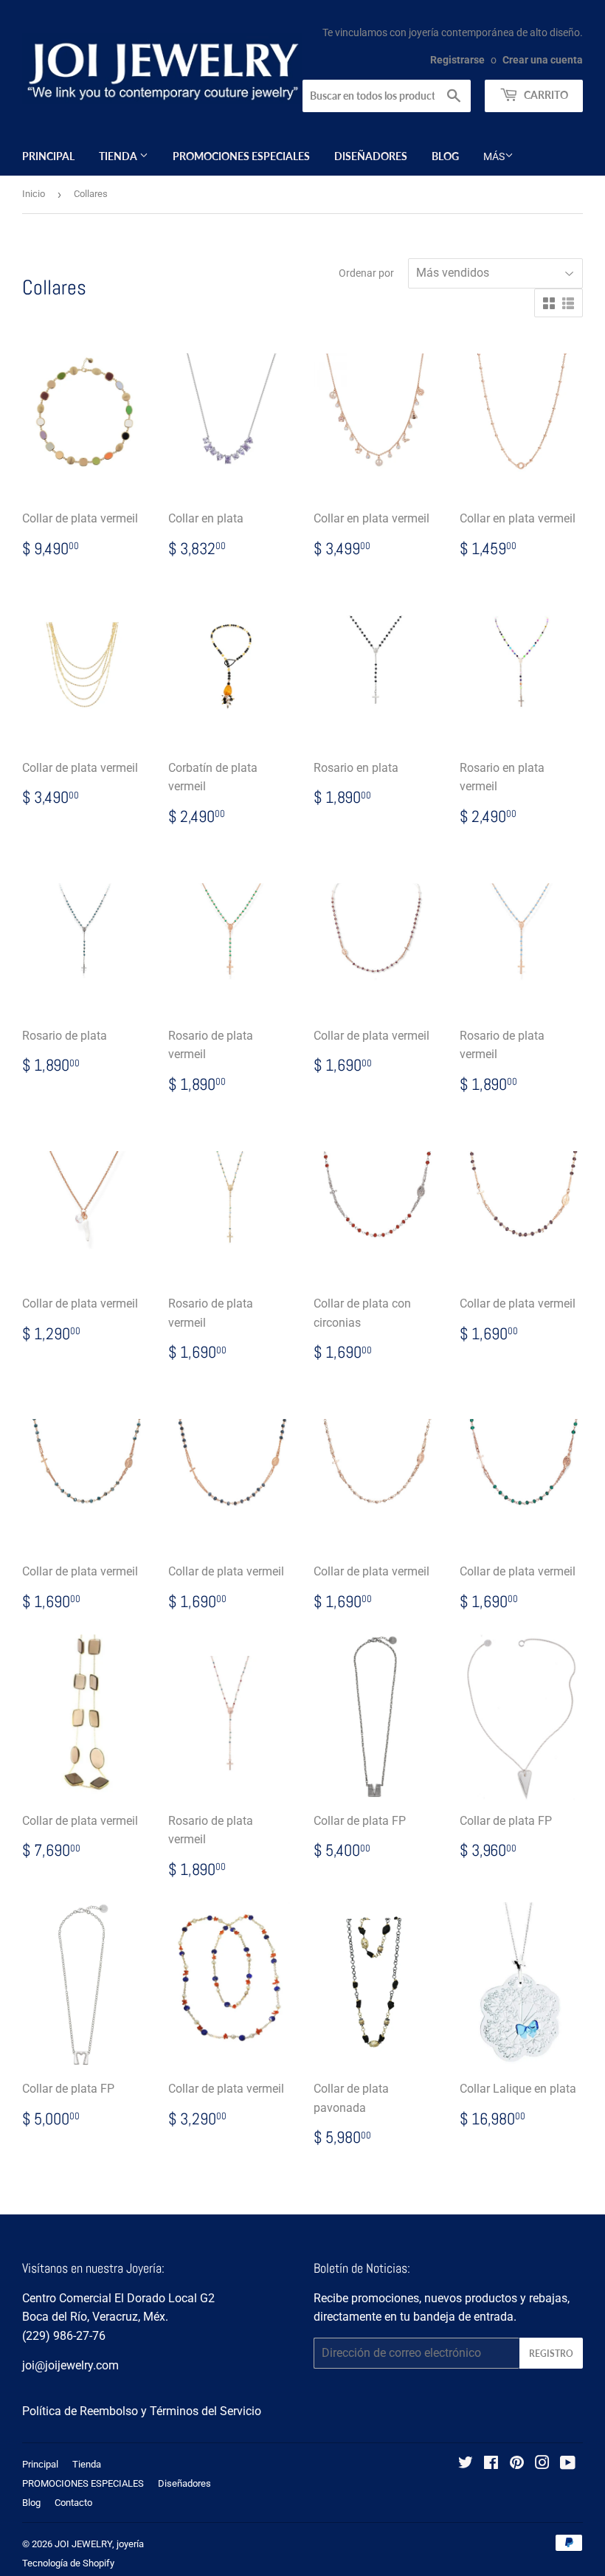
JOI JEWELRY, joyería (99, 2544)
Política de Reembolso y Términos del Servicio (142, 2411)
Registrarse (457, 60)
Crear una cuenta (543, 60)
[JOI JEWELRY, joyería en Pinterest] (517, 2464)
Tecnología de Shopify (68, 2563)
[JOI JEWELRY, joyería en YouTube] (568, 2464)
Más (494, 156)
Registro (551, 2354)
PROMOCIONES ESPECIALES (241, 156)
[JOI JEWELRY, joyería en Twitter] (466, 2464)
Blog (445, 156)
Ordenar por (366, 273)
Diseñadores (371, 156)
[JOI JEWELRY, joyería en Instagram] (542, 2464)
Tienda (119, 156)
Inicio (34, 194)
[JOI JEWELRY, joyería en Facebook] (491, 2464)
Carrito (545, 95)
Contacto (73, 2503)
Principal (48, 156)
